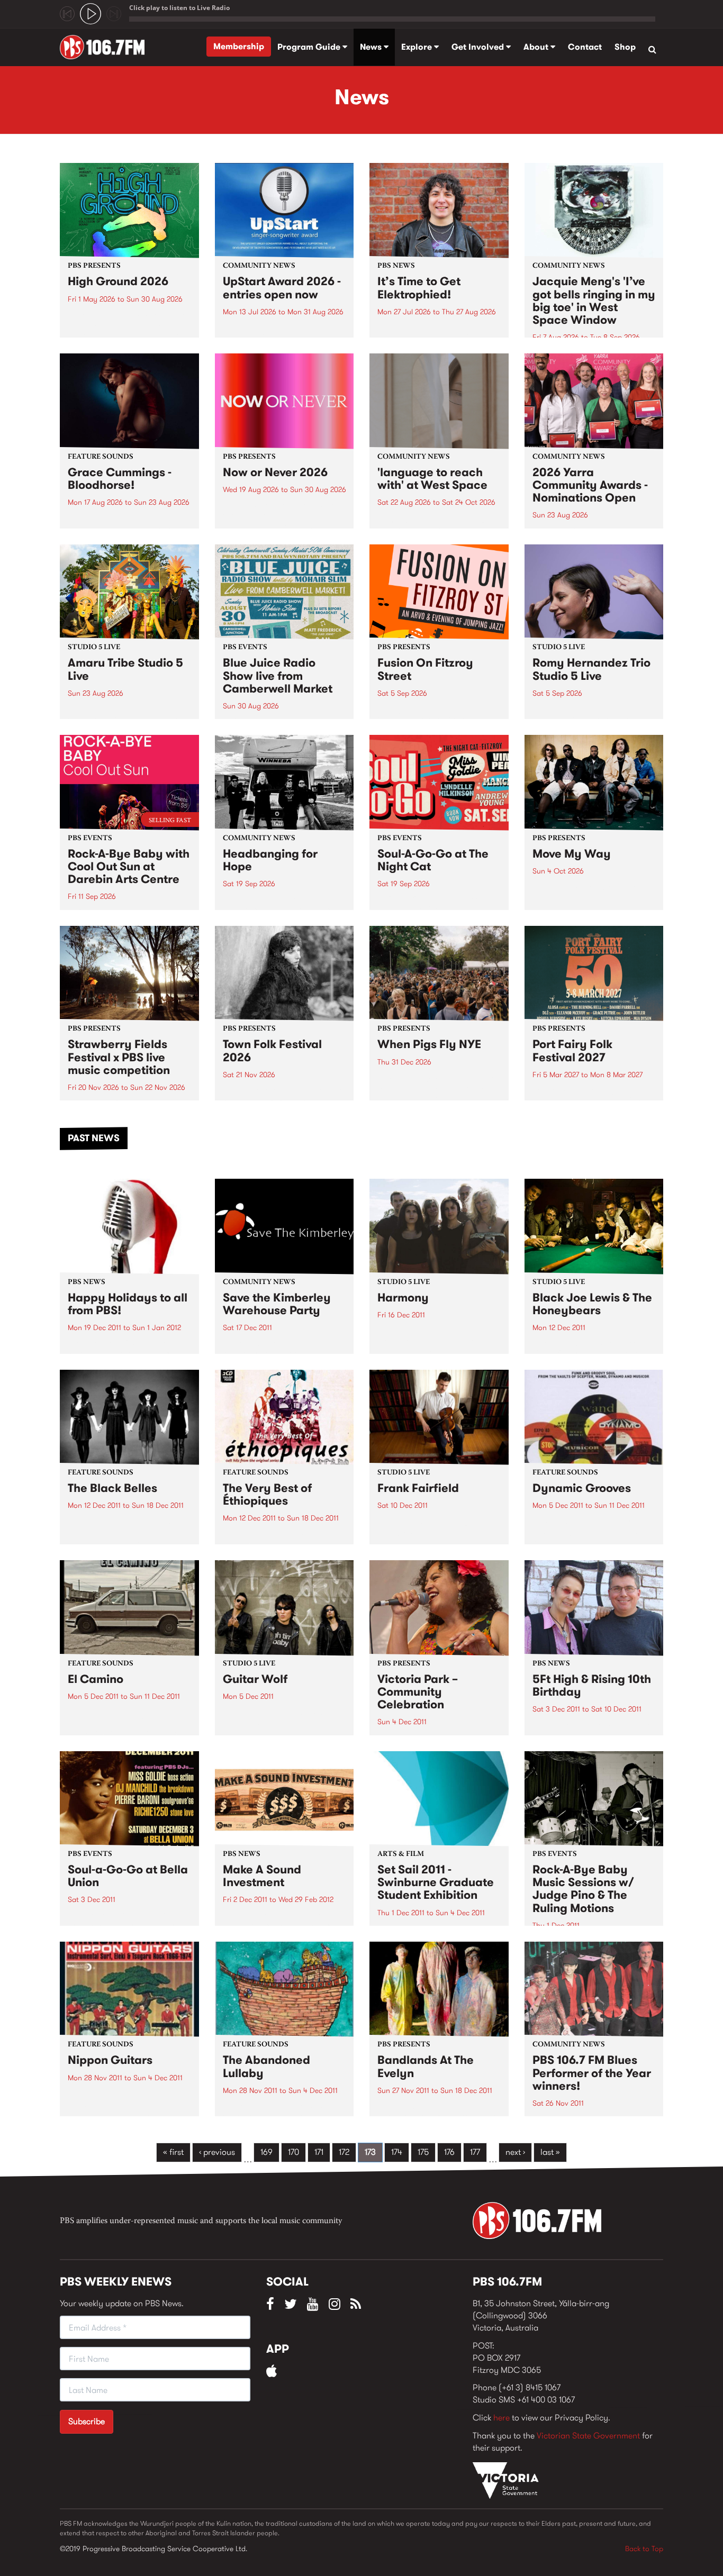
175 (423, 2152)
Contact (585, 47)
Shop (625, 47)
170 (293, 2152)
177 (475, 2152)
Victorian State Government (588, 2436)
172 (344, 2152)
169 (266, 2152)
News (372, 47)
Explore (418, 47)
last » (550, 2152)
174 (397, 2152)
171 (319, 2152)
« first (173, 2152)
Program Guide (310, 47)
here (501, 2418)
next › (515, 2152)
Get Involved (479, 47)
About (537, 47)
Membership (239, 46)
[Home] (106, 47)
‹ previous (217, 2152)
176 (449, 2152)
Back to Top (644, 2548)
